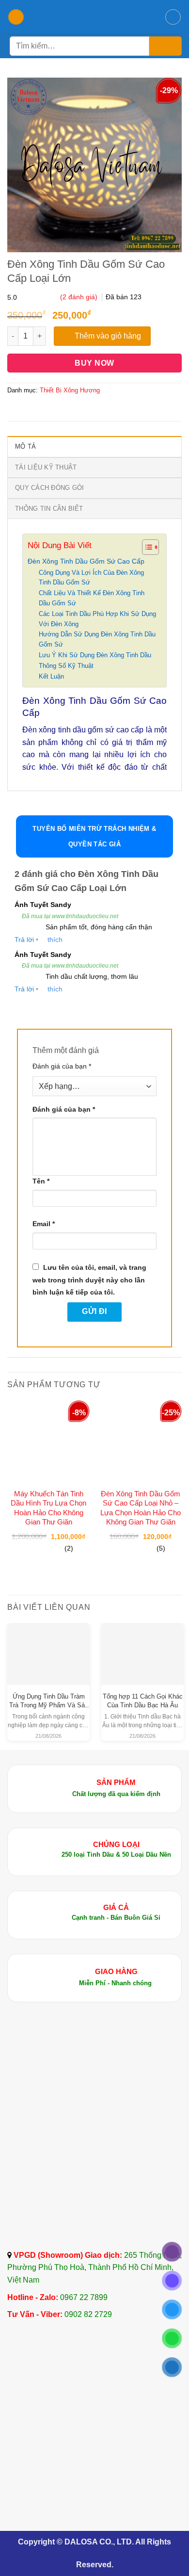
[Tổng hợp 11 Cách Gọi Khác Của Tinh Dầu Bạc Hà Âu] (142, 1646)
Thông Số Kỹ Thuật (66, 666)
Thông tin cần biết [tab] (49, 509)
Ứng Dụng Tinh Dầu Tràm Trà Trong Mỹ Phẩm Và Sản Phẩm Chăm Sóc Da (49, 1705)
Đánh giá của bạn (62, 1066)
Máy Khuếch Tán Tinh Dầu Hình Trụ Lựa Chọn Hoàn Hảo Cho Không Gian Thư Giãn (48, 1508)
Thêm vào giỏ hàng (108, 336)
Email (44, 1224)
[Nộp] (165, 46)
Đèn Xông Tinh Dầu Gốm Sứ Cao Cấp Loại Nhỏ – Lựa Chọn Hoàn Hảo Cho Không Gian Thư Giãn (141, 1508)
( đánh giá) (80, 297)
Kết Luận (51, 676)
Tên (41, 1181)
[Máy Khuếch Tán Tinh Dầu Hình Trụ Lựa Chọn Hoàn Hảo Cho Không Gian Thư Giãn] (48, 1442)
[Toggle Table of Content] (146, 547)
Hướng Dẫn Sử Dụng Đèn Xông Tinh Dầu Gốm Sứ (97, 639)
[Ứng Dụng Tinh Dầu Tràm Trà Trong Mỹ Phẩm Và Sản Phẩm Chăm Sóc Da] (48, 1646)
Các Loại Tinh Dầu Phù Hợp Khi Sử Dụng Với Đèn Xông (97, 619)
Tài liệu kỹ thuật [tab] (46, 467)
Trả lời (24, 940)
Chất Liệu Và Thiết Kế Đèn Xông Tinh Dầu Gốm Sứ (92, 598)
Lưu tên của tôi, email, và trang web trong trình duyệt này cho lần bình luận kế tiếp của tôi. (89, 1280)
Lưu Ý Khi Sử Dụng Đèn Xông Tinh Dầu (95, 655)
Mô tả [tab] (25, 446)
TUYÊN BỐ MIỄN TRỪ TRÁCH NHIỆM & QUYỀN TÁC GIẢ (94, 836)
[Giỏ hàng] (173, 17)
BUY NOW (94, 363)
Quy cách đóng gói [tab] (49, 488)
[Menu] (16, 17)
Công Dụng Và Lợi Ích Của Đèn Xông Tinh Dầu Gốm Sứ (91, 578)
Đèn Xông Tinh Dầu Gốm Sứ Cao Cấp (86, 561)
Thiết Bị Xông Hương (70, 390)
